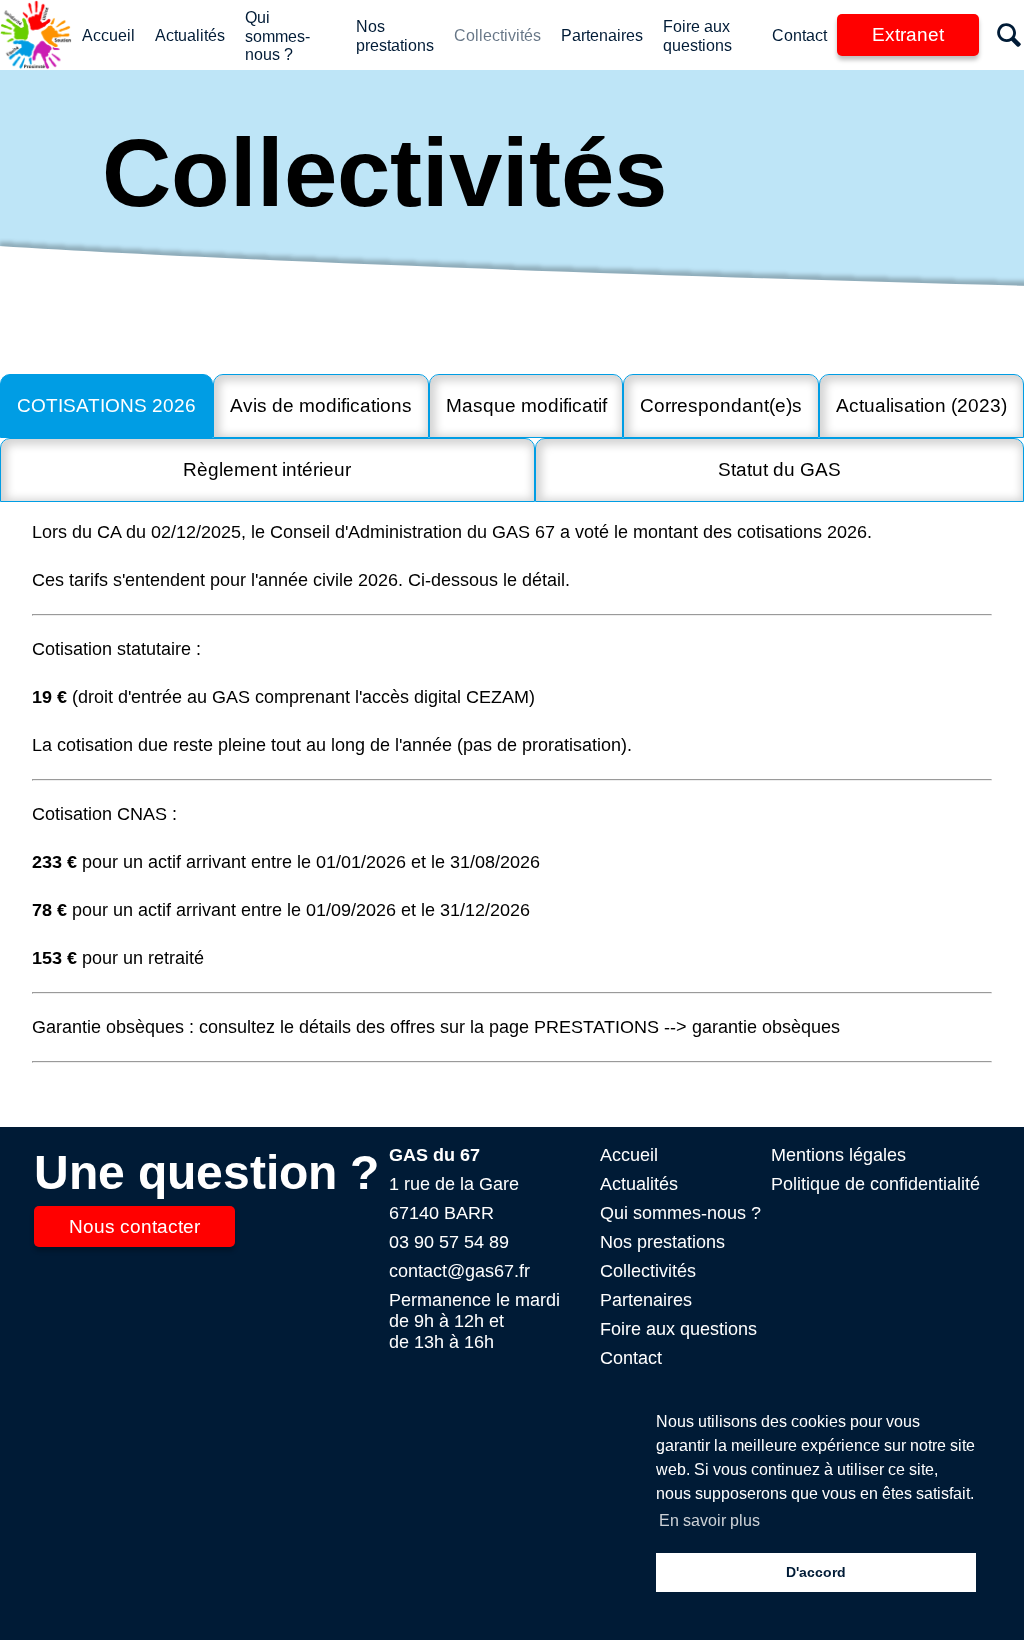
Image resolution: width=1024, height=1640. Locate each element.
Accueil (108, 35)
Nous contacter (134, 1226)
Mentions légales (838, 1155)
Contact (799, 35)
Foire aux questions (678, 1329)
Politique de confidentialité (875, 1184)
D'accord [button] (816, 1572)
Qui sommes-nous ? (277, 36)
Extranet (908, 34)
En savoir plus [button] (709, 1520)
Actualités (190, 35)
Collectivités (497, 35)
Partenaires (602, 35)
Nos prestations (662, 1242)
